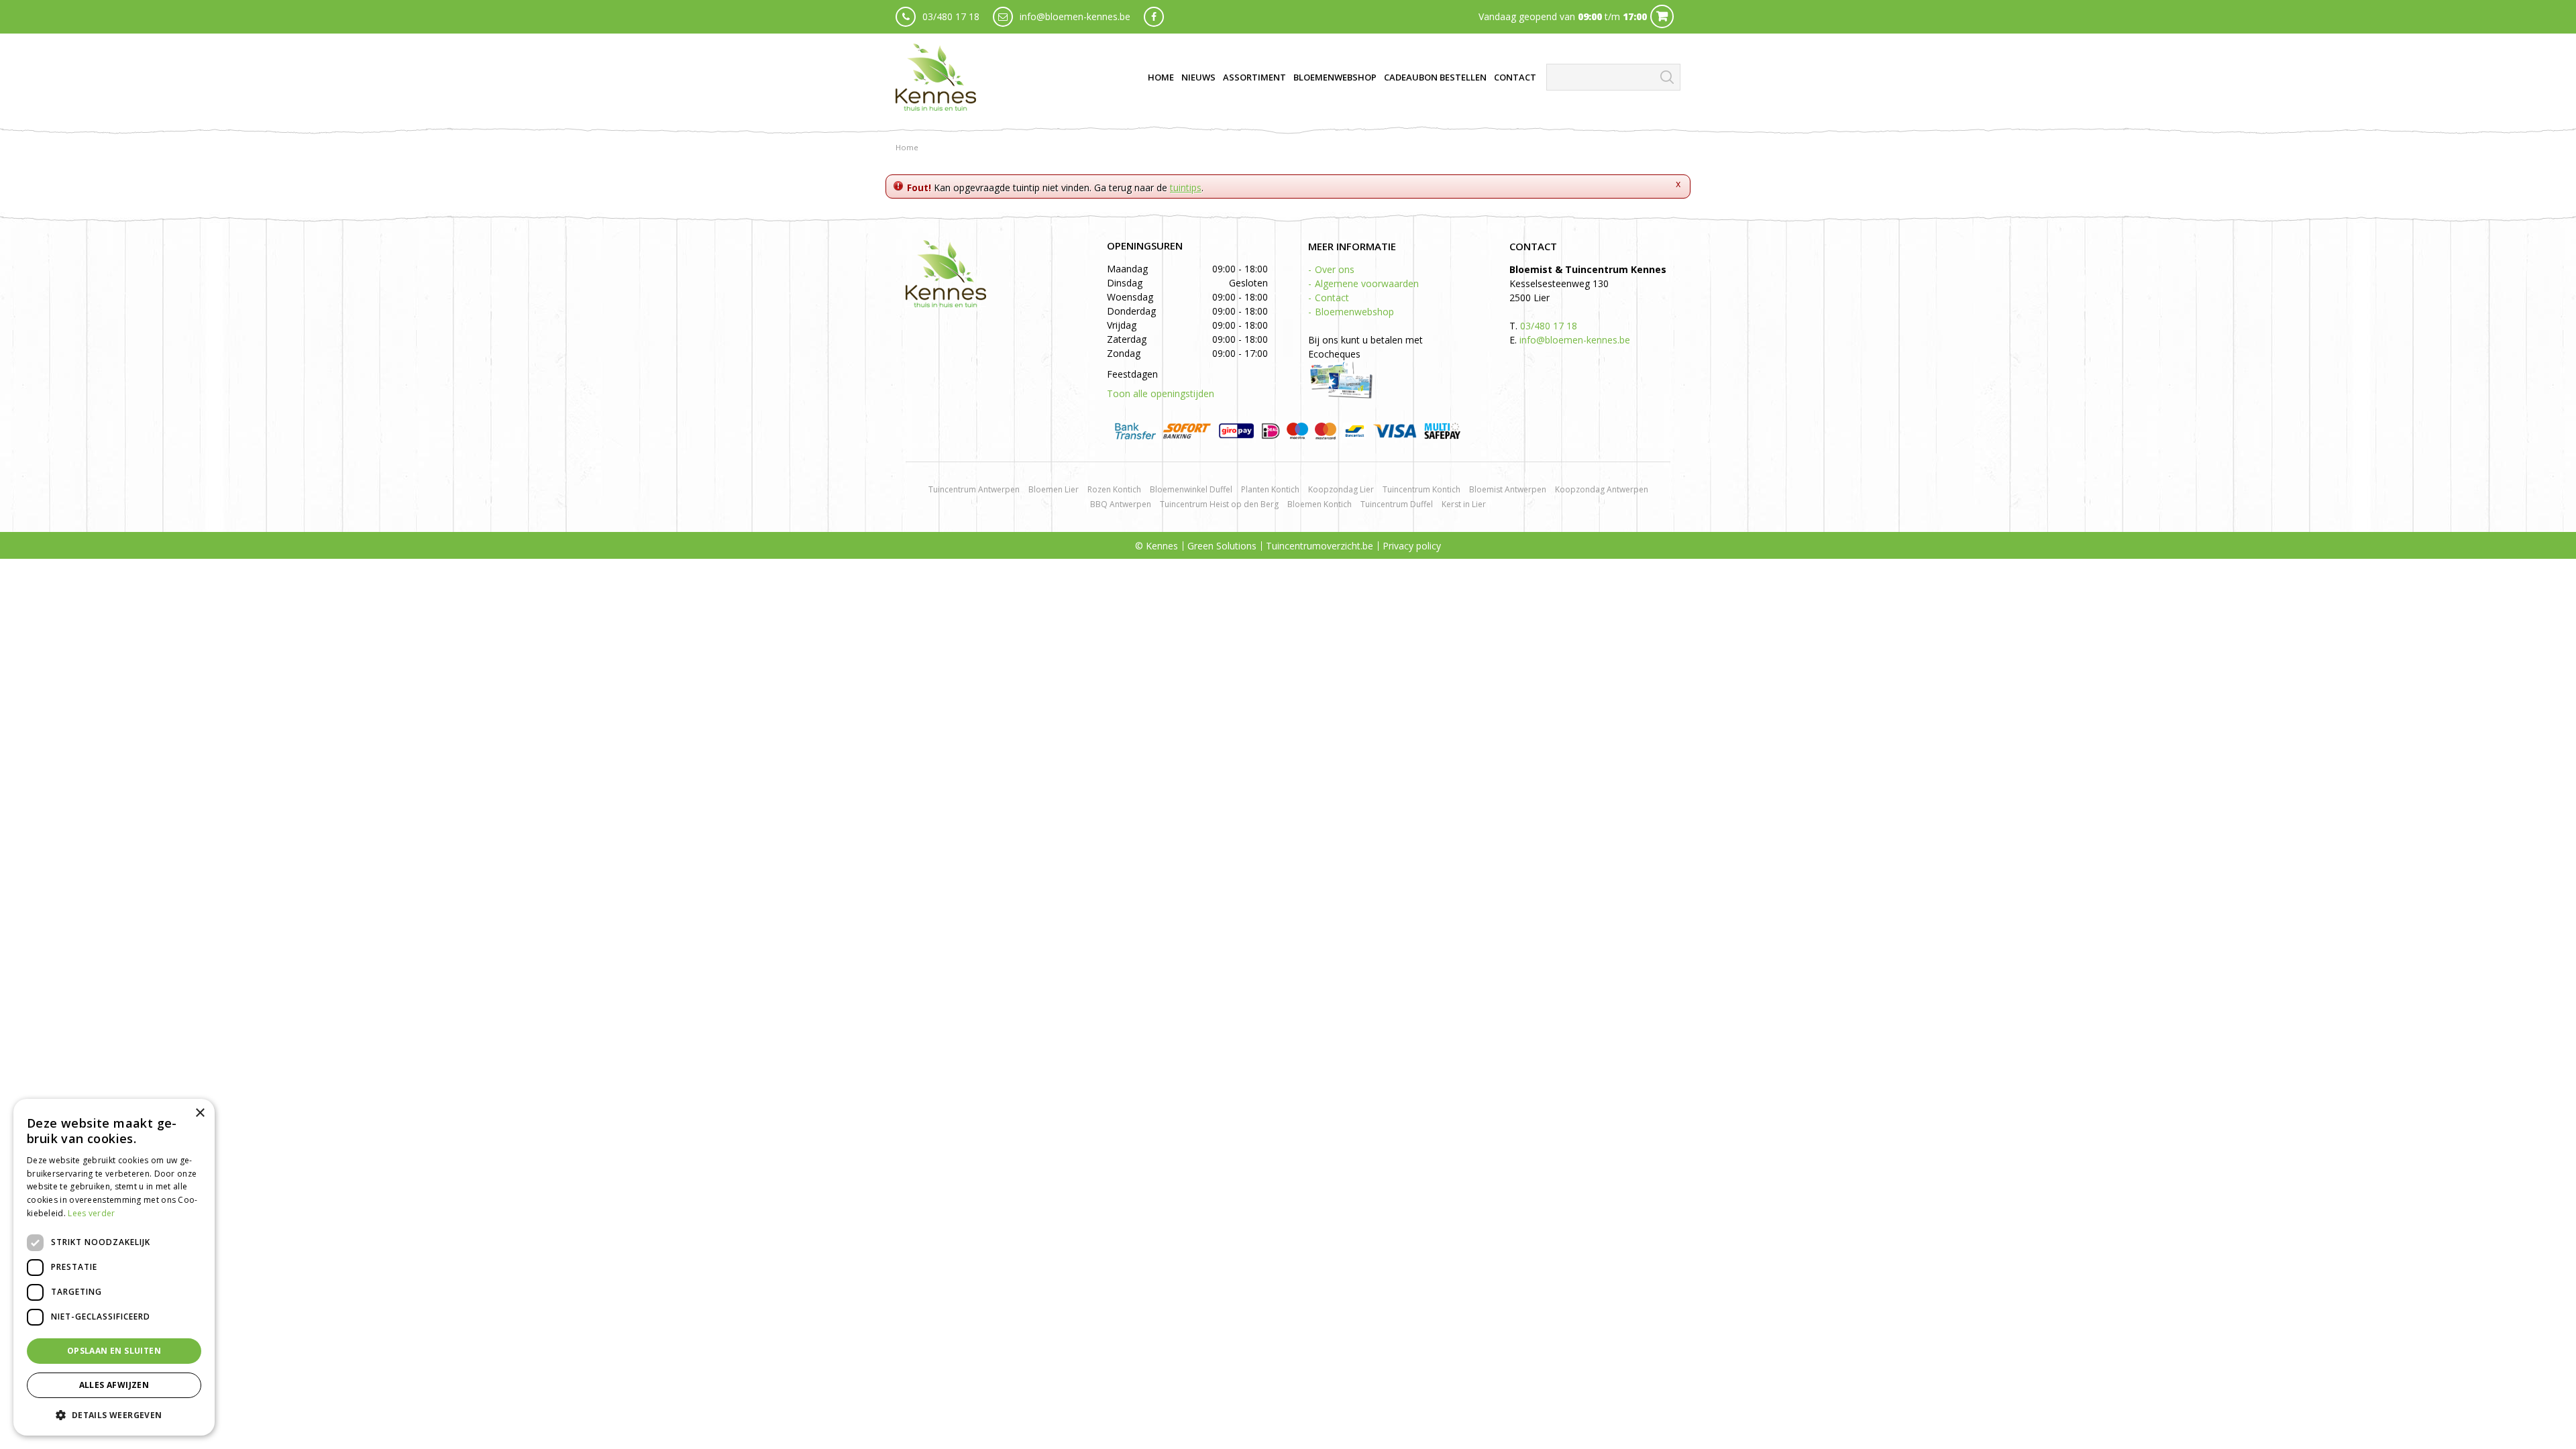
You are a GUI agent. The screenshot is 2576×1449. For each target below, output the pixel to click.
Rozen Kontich (1114, 489)
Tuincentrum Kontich (1421, 489)
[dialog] (114, 1267)
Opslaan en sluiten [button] (114, 1351)
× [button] (200, 1113)
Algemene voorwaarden (1367, 283)
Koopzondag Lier (1341, 489)
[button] (114, 1414)
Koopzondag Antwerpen (1602, 489)
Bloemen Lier (1054, 489)
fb (1154, 17)
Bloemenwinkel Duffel (1191, 489)
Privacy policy (1412, 546)
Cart (1662, 16)
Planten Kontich (1270, 489)
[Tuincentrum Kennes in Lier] (936, 77)
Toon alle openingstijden (1161, 393)
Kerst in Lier (1464, 504)
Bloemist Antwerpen (1508, 489)
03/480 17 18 (951, 16)
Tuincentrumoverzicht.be (1320, 546)
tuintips (1186, 187)
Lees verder (91, 1213)
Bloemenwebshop (1354, 312)
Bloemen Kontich (1320, 504)
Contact (1332, 298)
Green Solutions (1222, 546)
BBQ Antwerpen (1121, 504)
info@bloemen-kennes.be (1075, 16)
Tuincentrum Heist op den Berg (1219, 504)
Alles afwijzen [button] (114, 1385)
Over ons (1335, 269)
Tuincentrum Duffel (1397, 504)
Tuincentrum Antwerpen (974, 489)
